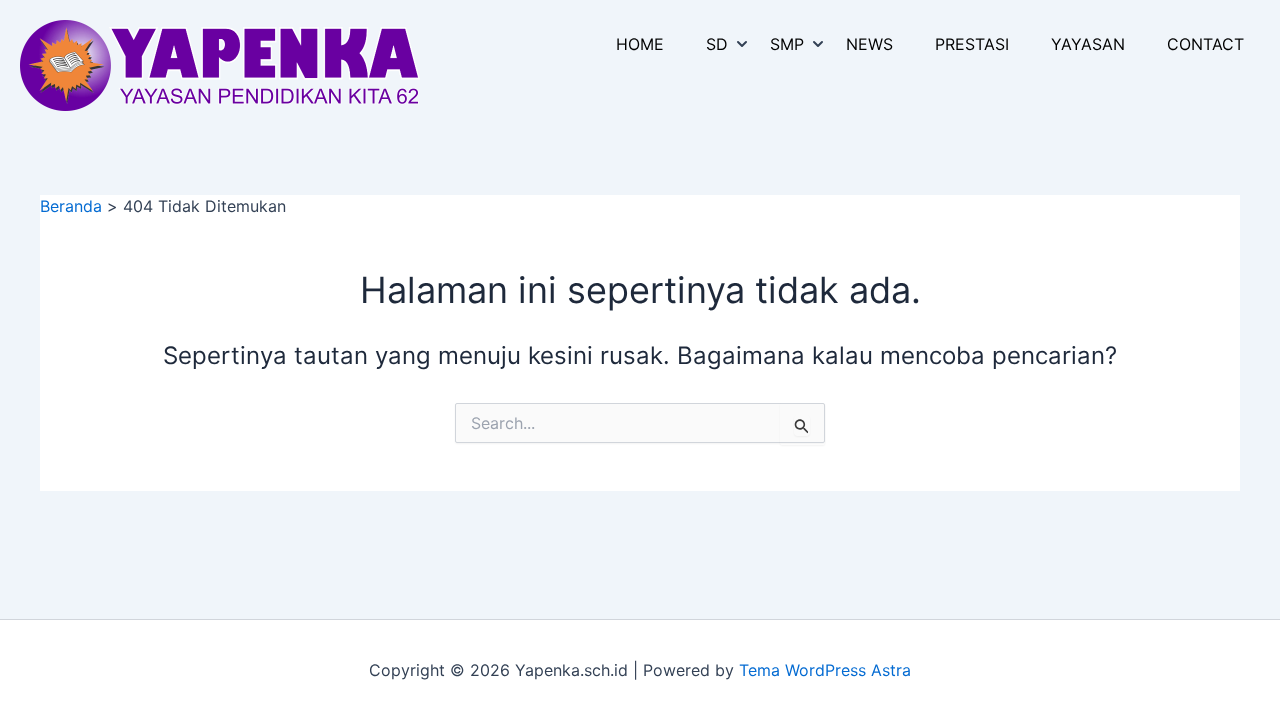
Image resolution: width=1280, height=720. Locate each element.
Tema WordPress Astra (825, 670)
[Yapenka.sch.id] (220, 64)
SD (717, 44)
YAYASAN (1088, 44)
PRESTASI (972, 44)
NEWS (869, 44)
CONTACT (1205, 44)
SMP (787, 44)
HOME (640, 44)
